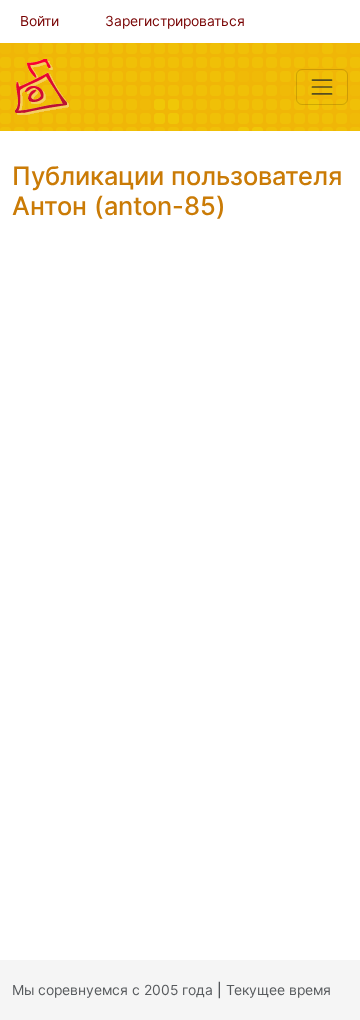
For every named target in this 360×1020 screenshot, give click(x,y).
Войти (39, 21)
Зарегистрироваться (175, 21)
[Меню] (322, 87)
